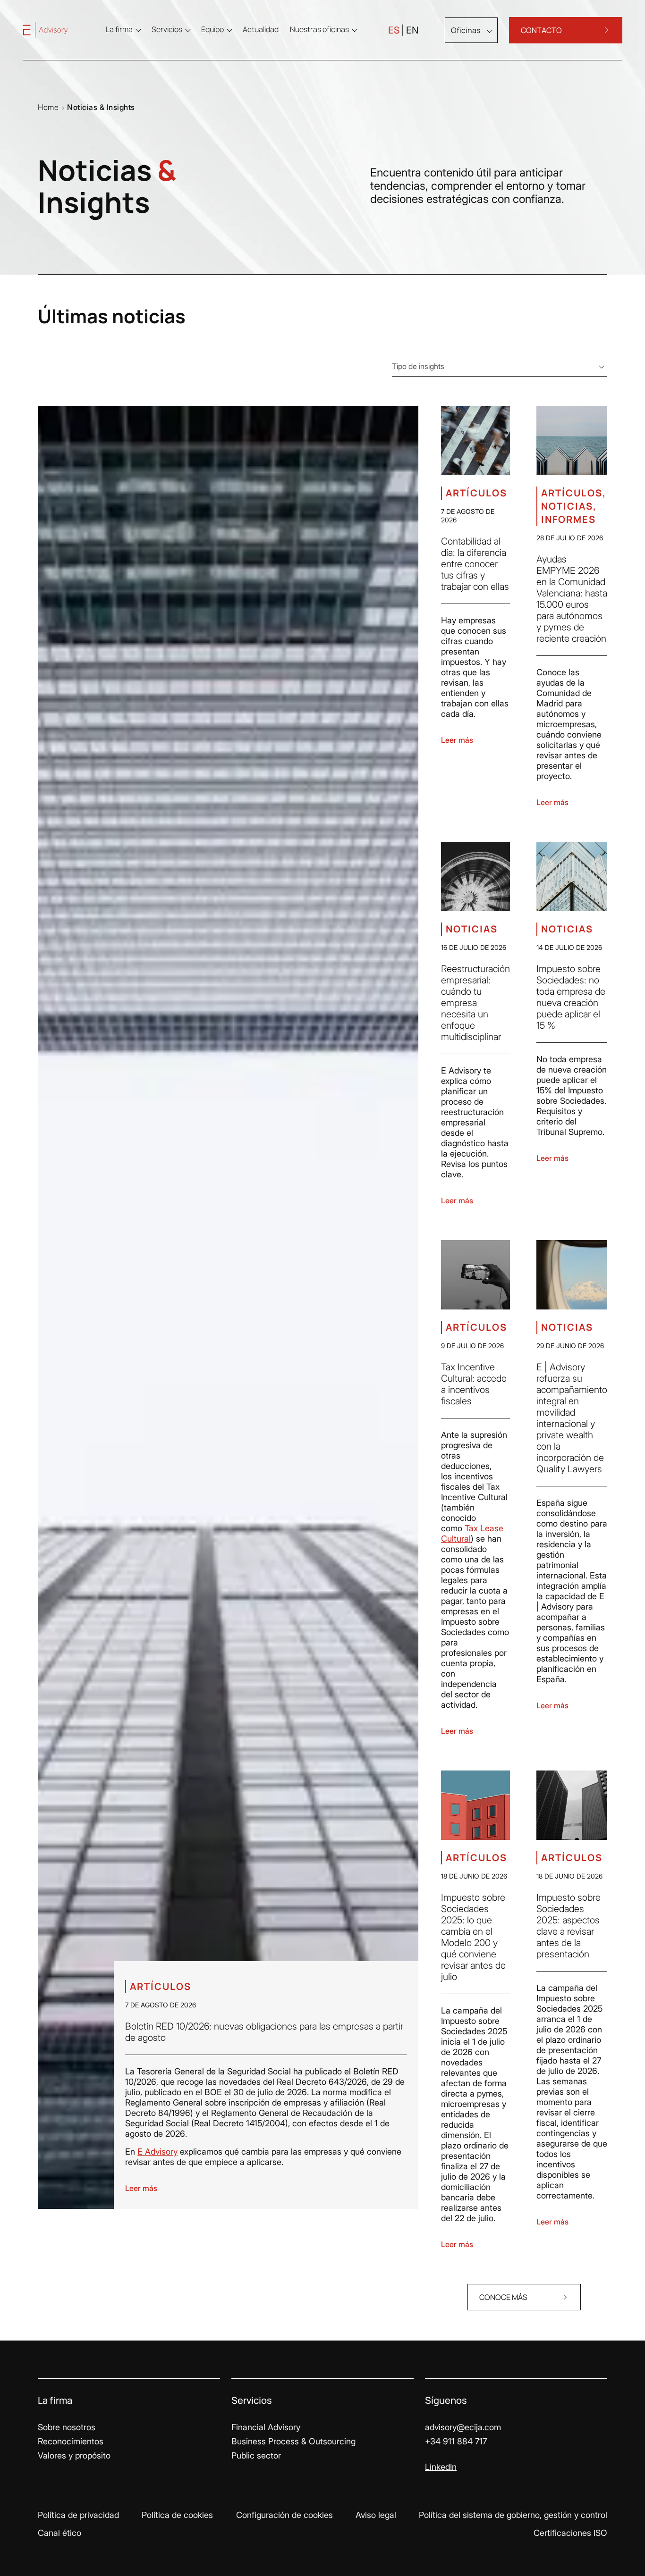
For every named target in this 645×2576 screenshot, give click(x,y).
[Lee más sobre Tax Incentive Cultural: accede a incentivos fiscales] (475, 1275)
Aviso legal (376, 2515)
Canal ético (59, 2533)
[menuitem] (261, 29)
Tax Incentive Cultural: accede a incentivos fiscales (474, 1384)
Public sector (256, 2455)
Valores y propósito (74, 2455)
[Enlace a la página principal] (55, 30)
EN (412, 30)
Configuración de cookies (284, 2515)
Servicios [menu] (167, 29)
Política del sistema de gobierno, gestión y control (513, 2515)
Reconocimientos (71, 2441)
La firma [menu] (119, 29)
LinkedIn (441, 2467)
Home (48, 107)
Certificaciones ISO (570, 2533)
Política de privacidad (78, 2515)
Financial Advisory (266, 2427)
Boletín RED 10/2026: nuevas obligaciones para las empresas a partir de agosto (264, 2032)
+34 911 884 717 (456, 2441)
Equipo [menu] (212, 29)
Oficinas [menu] (466, 30)
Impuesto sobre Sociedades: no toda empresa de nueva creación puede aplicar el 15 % (571, 997)
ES (394, 30)
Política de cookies (177, 2515)
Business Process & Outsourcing (293, 2441)
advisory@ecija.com (463, 2427)
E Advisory (157, 2152)
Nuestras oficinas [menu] (319, 29)
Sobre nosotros (67, 2427)
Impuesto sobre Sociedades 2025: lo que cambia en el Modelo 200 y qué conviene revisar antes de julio (473, 1937)
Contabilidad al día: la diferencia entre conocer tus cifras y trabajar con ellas (475, 564)
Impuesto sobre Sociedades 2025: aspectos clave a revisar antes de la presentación (569, 1926)
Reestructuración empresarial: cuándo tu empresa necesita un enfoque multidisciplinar (475, 1003)
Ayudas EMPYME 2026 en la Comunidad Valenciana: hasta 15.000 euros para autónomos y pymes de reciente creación (572, 599)
